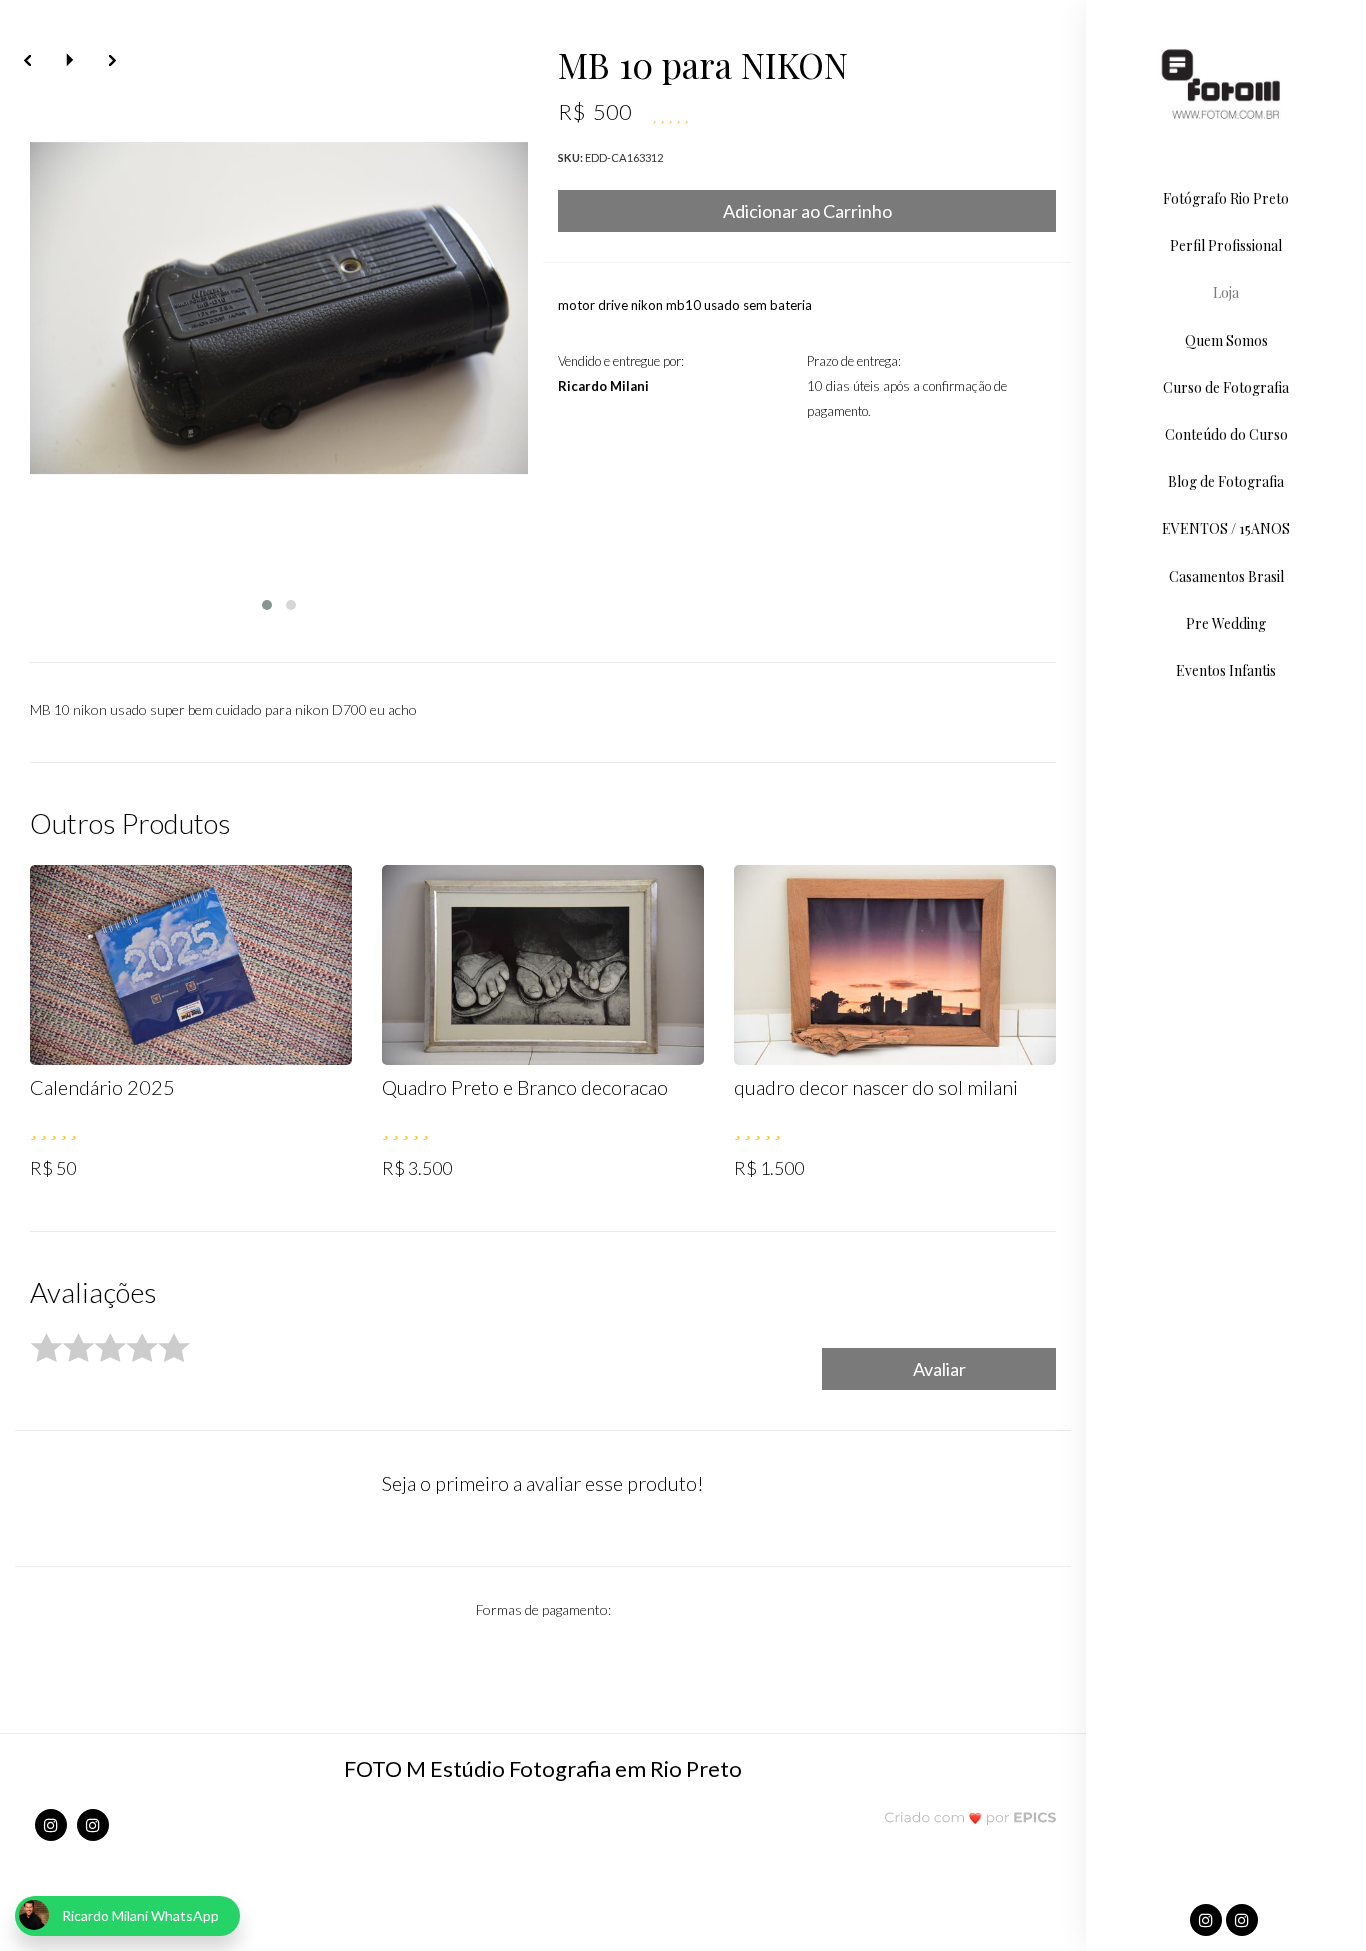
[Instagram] (1208, 1920)
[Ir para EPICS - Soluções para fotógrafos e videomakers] (970, 1816)
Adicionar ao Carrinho (807, 211)
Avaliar (939, 1369)
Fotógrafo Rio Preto (1226, 198)
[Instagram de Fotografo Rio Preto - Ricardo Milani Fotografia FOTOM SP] (51, 1825)
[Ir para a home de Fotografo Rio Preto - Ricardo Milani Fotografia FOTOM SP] (1226, 85)
